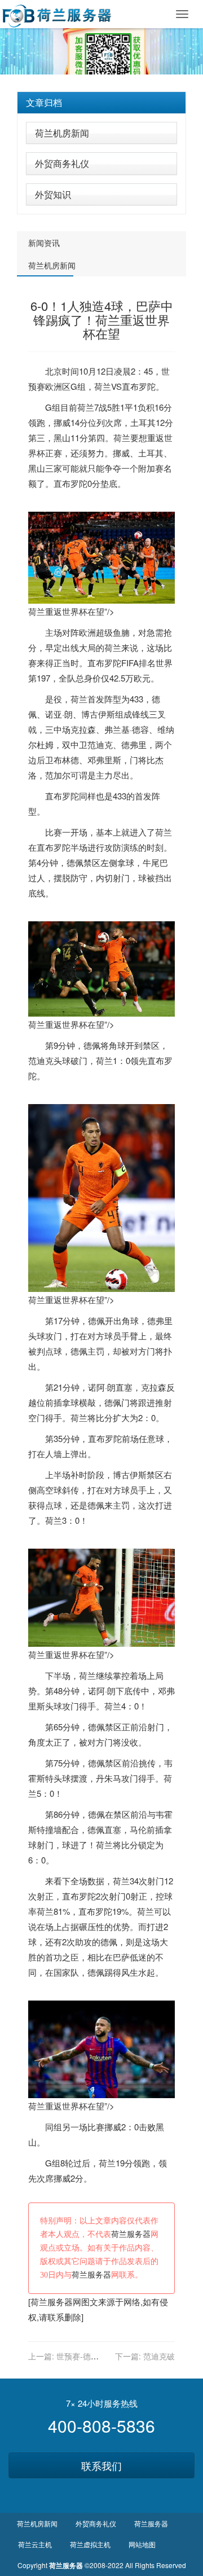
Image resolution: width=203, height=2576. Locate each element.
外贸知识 (53, 194)
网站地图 (142, 2544)
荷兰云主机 (35, 2544)
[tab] (101, 103)
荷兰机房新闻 (62, 133)
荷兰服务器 (131, 2234)
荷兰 (103, 386)
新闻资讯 (44, 243)
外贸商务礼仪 (62, 163)
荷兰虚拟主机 (90, 2544)
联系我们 (101, 2465)
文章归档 (44, 102)
